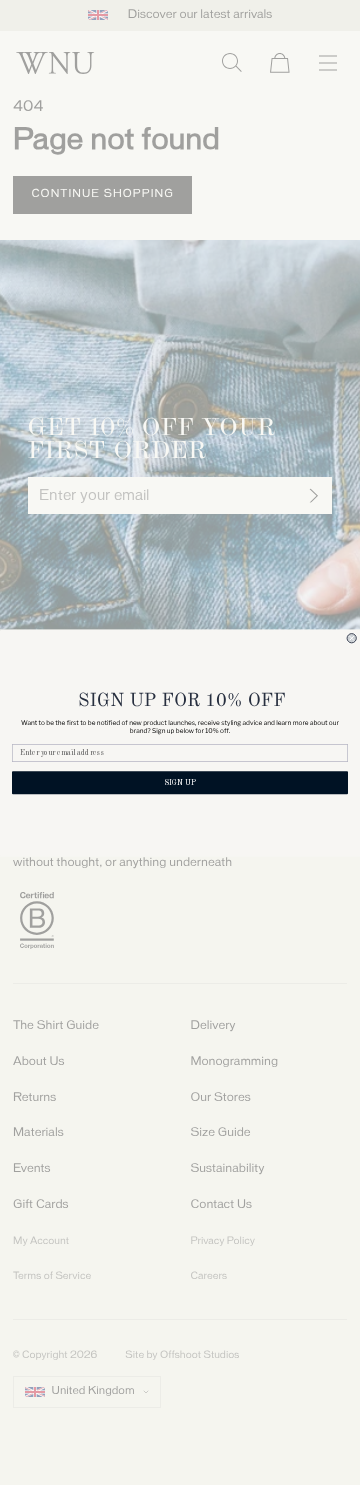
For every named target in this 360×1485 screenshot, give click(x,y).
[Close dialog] (351, 637)
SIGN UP (179, 782)
